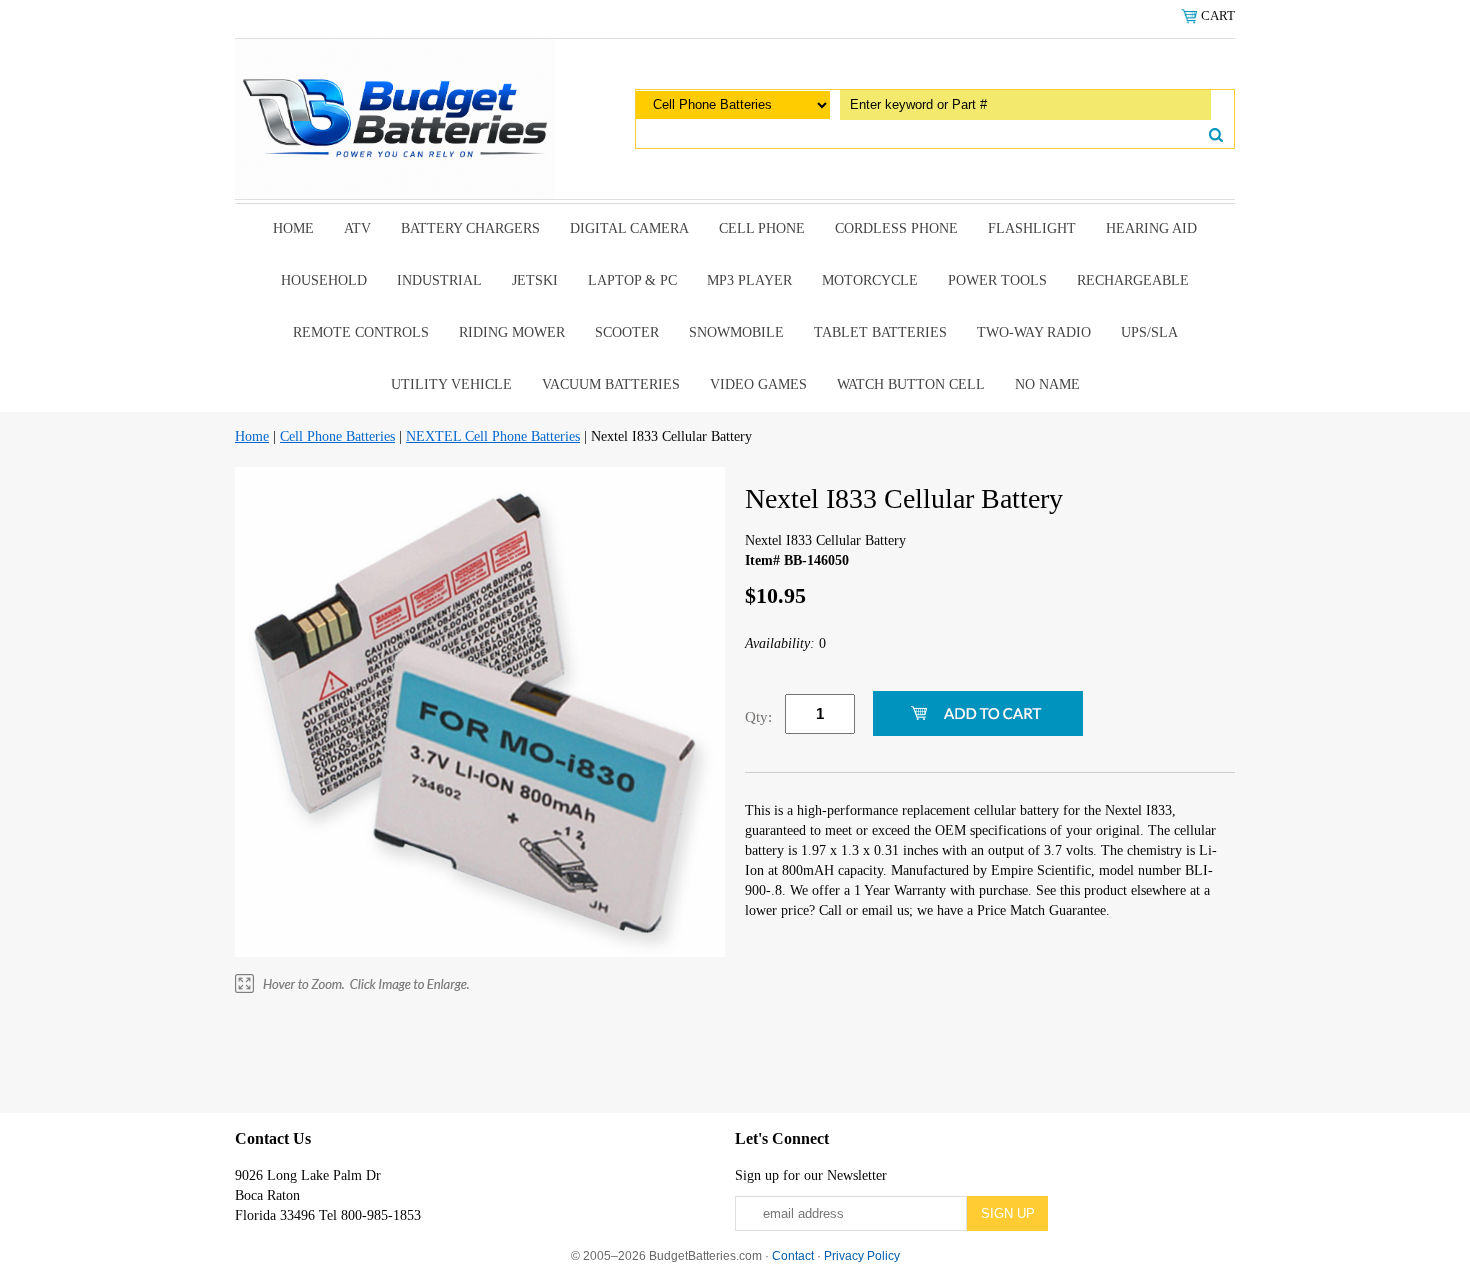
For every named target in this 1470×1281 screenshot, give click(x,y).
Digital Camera (629, 228)
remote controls (361, 332)
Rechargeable (1133, 280)
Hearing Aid (1151, 228)
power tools (997, 280)
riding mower (512, 332)
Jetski (535, 280)
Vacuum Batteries (611, 384)
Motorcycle (870, 280)
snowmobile (736, 332)
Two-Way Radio (1034, 332)
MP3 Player (749, 280)
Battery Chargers (470, 228)
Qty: (758, 717)
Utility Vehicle (451, 384)
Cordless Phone (896, 228)
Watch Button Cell (911, 384)
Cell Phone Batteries (337, 436)
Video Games (758, 384)
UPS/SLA (1149, 332)
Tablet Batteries (880, 332)
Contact (793, 1256)
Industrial (439, 280)
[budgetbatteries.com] (395, 117)
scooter (627, 332)
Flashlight (1032, 228)
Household (324, 280)
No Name (1047, 384)
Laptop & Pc (632, 280)
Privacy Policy (862, 1256)
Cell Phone (762, 228)
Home (293, 228)
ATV (357, 228)
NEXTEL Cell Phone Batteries (493, 436)
